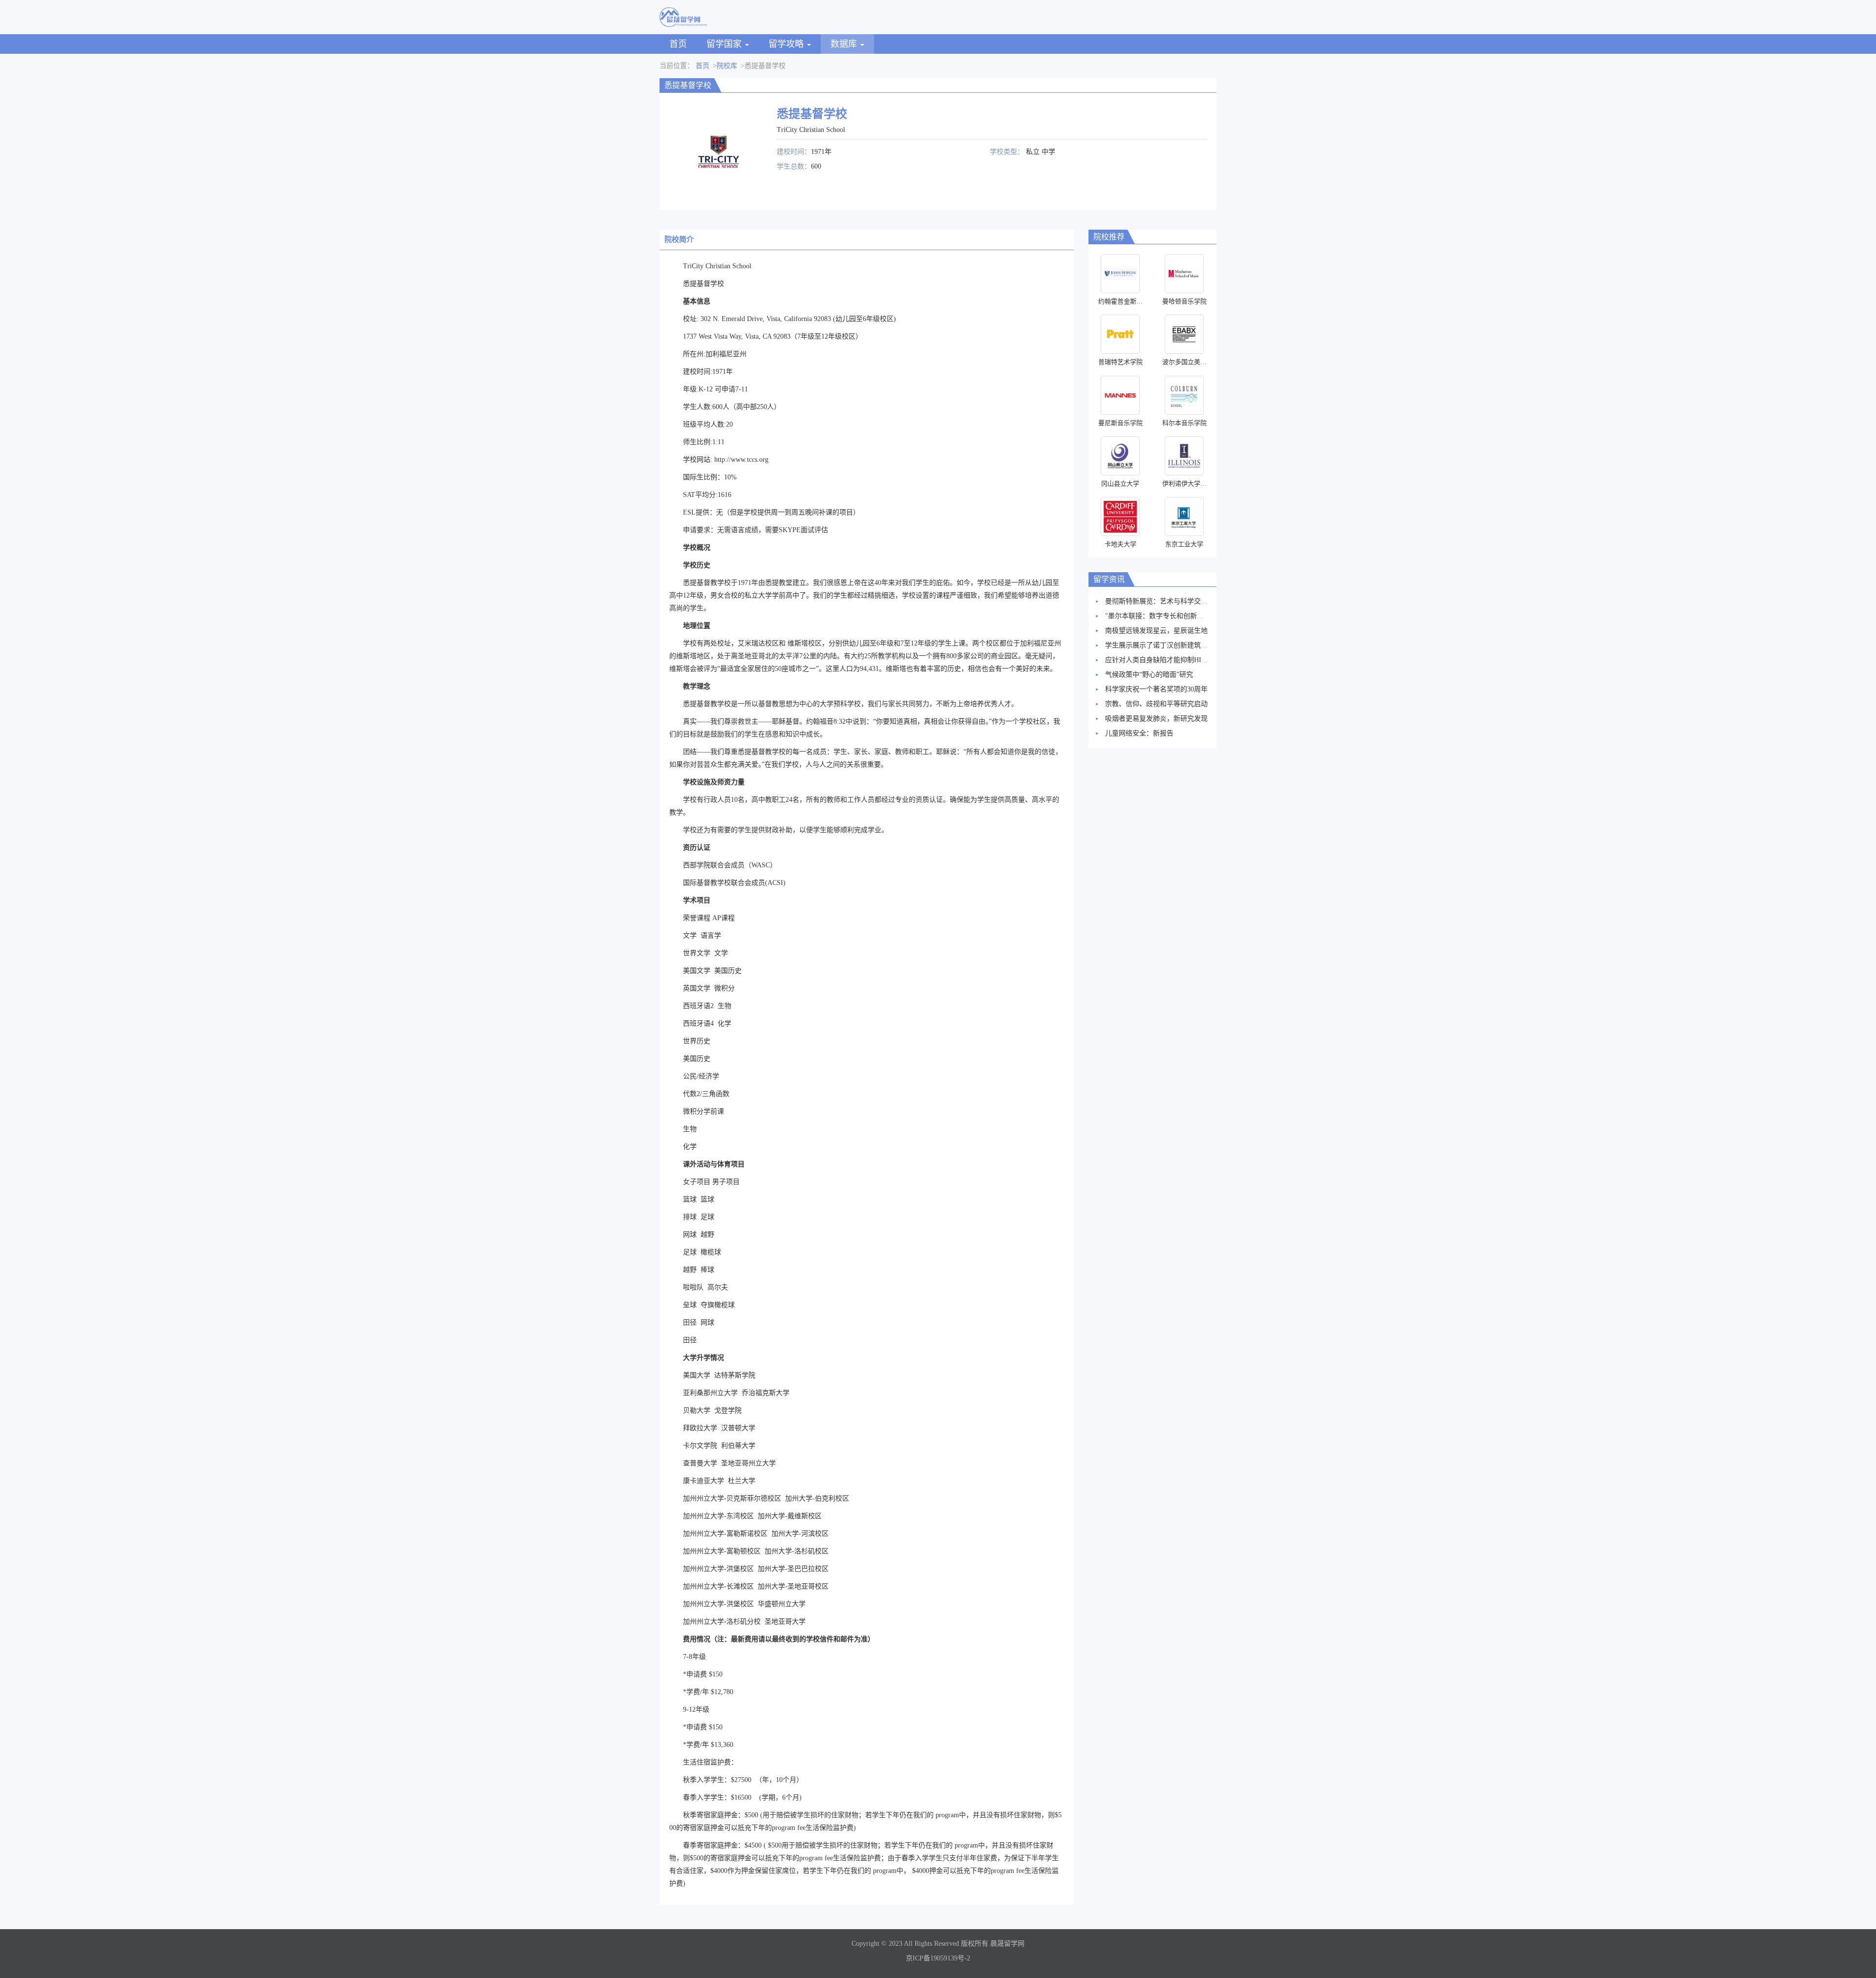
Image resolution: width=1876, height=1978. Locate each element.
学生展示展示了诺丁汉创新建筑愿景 (1160, 645)
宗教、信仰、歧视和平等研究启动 (1156, 704)
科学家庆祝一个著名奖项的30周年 (1156, 689)
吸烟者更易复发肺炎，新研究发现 (1156, 719)
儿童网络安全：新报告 (1139, 733)
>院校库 (725, 66)
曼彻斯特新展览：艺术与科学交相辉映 (1163, 601)
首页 (678, 44)
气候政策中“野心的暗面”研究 (1149, 675)
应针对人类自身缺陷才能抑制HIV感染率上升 (1173, 660)
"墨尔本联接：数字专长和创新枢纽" (1159, 616)
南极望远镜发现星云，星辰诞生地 (1156, 631)
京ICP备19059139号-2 (938, 1958)
